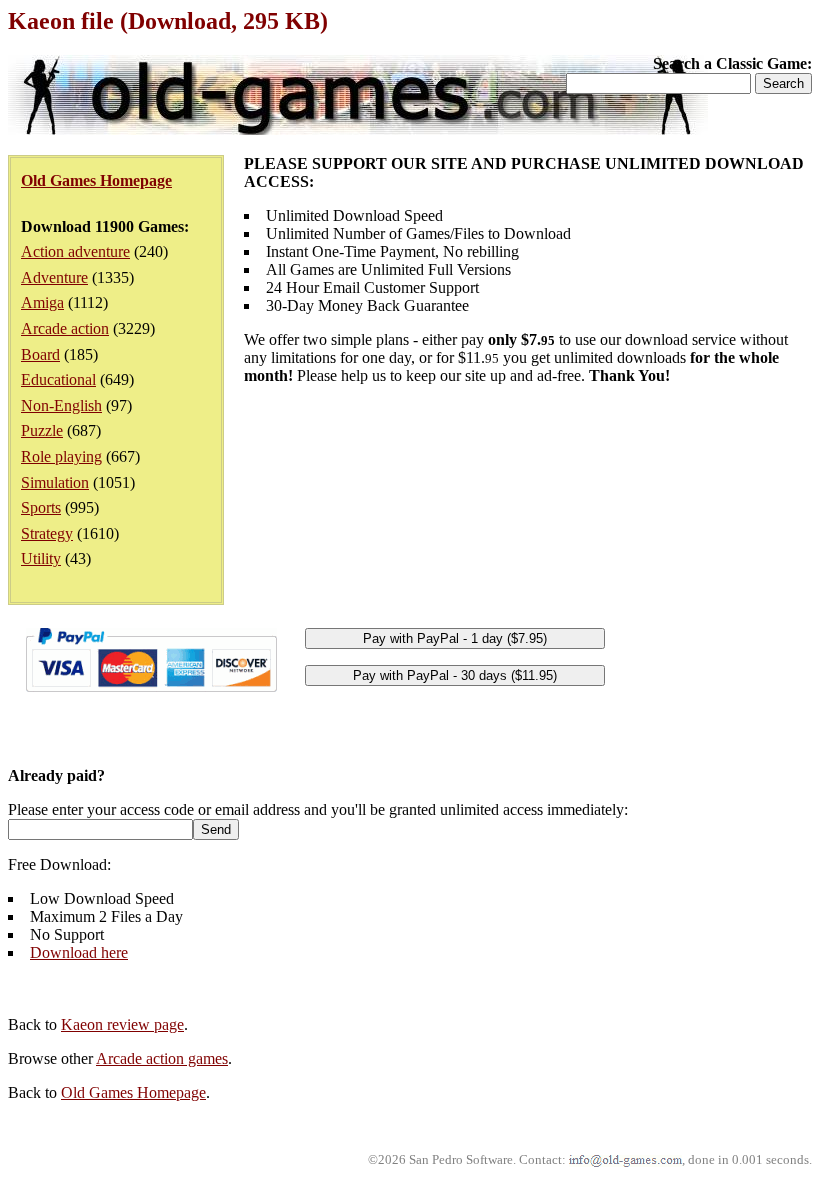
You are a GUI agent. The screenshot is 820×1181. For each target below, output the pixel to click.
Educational (58, 379)
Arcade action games (162, 1058)
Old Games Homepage (133, 1092)
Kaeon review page (122, 1024)
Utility (41, 558)
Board (40, 354)
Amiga (42, 302)
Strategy (47, 533)
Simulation (55, 482)
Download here (79, 952)
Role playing (61, 456)
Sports (41, 507)
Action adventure (75, 251)
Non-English (61, 405)
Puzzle (42, 430)
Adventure (54, 277)
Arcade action (65, 328)
